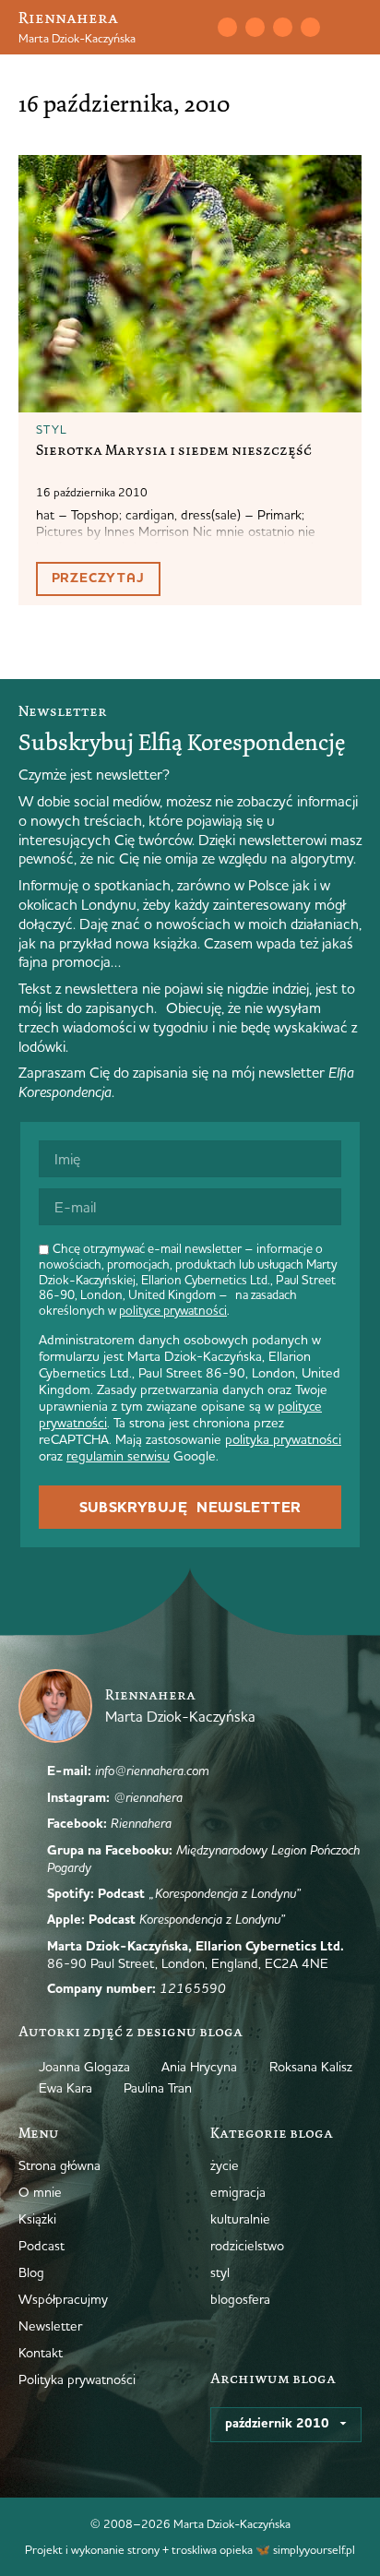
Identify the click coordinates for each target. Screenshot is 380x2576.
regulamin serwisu (118, 1456)
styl (52, 429)
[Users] (310, 27)
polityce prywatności (173, 1310)
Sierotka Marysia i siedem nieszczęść (174, 450)
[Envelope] (227, 27)
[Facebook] (282, 27)
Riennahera (68, 18)
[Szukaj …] (190, 28)
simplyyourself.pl (314, 2549)
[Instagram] (255, 27)
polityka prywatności (283, 1439)
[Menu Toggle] (354, 28)
